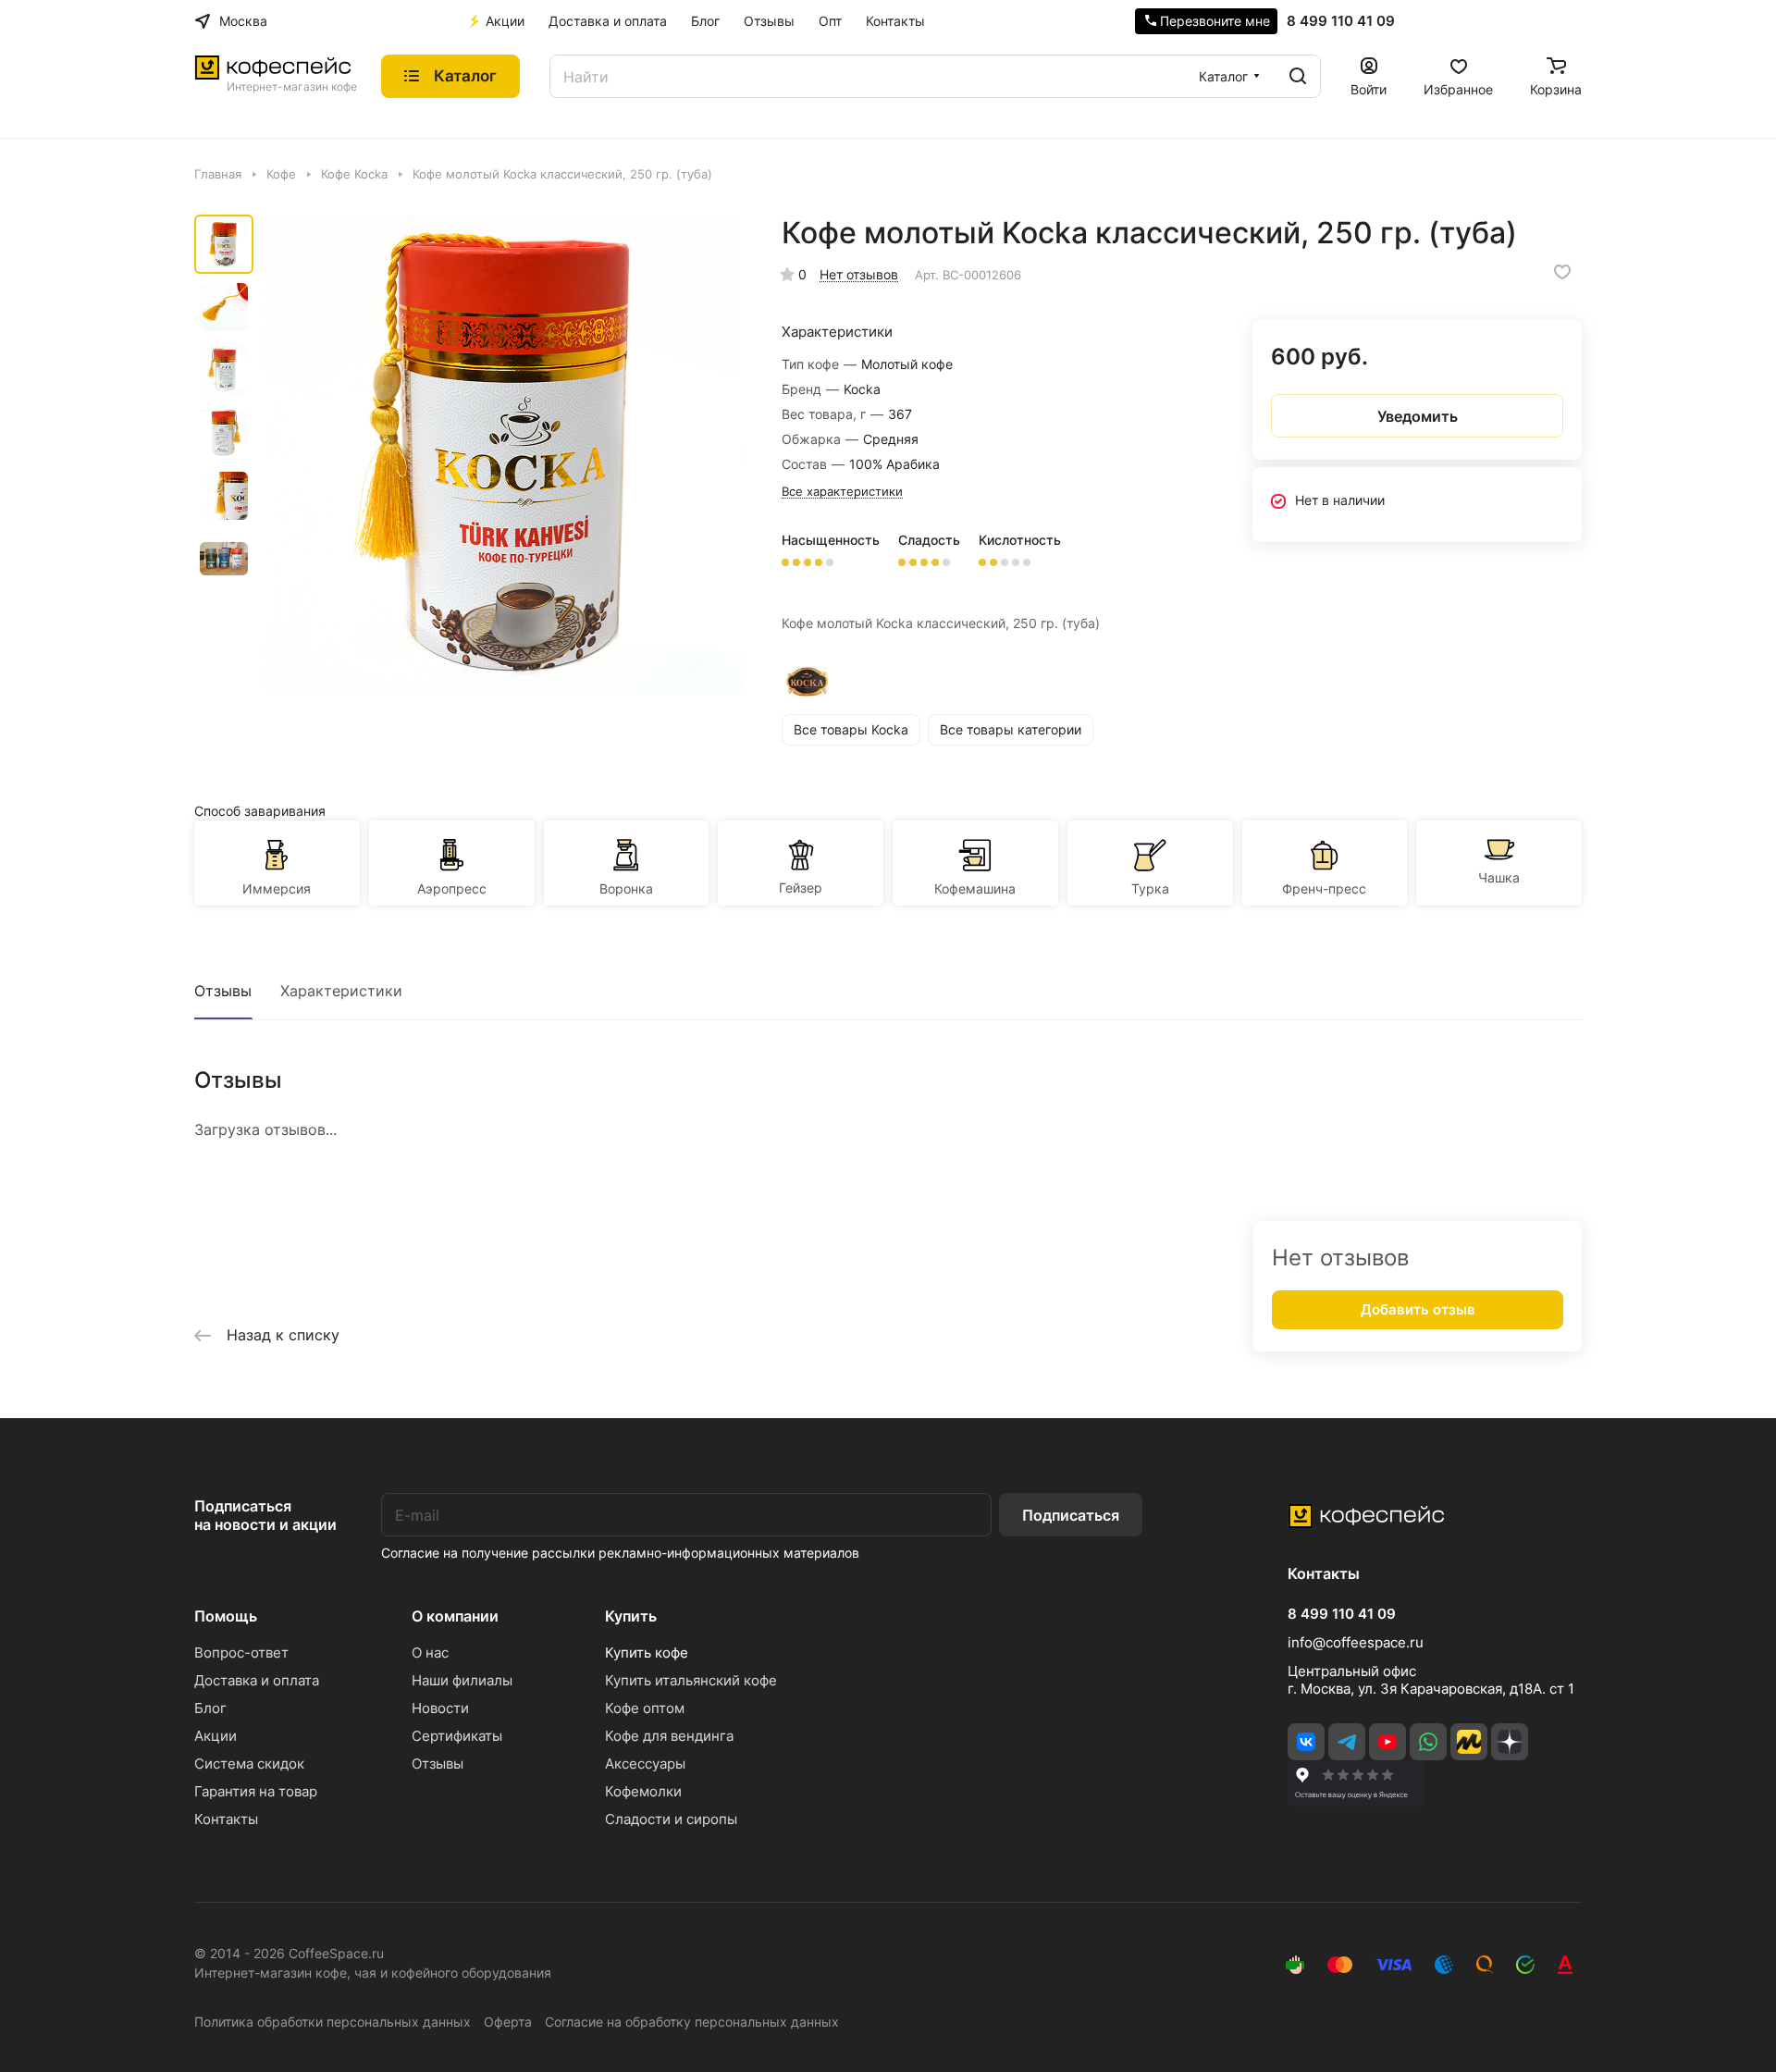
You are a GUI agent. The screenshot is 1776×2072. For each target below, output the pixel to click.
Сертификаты (457, 1736)
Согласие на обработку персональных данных (692, 2022)
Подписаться (1071, 1515)
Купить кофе (647, 1653)
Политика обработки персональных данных (333, 2022)
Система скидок (249, 1764)
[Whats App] (1428, 1742)
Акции (216, 1736)
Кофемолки (643, 1791)
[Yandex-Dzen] (1510, 1742)
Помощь (226, 1616)
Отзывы (223, 991)
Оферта (508, 2022)
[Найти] (1298, 76)
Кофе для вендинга (669, 1736)
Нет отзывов (859, 274)
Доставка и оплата (257, 1680)
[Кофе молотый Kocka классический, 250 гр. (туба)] (504, 454)
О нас (430, 1653)
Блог (210, 1708)
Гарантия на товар (256, 1791)
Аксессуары (645, 1764)
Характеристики (341, 991)
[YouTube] (1387, 1742)
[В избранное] (1562, 272)
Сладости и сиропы (671, 1819)
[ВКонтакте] (1306, 1742)
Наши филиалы (462, 1680)
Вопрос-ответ (241, 1653)
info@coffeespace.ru (1356, 1642)
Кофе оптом (645, 1708)
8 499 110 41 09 (1341, 21)
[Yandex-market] (1469, 1742)
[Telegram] (1347, 1742)
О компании (455, 1616)
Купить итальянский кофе (691, 1680)
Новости (440, 1708)
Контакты (226, 1819)
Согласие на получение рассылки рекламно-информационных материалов (620, 1553)
